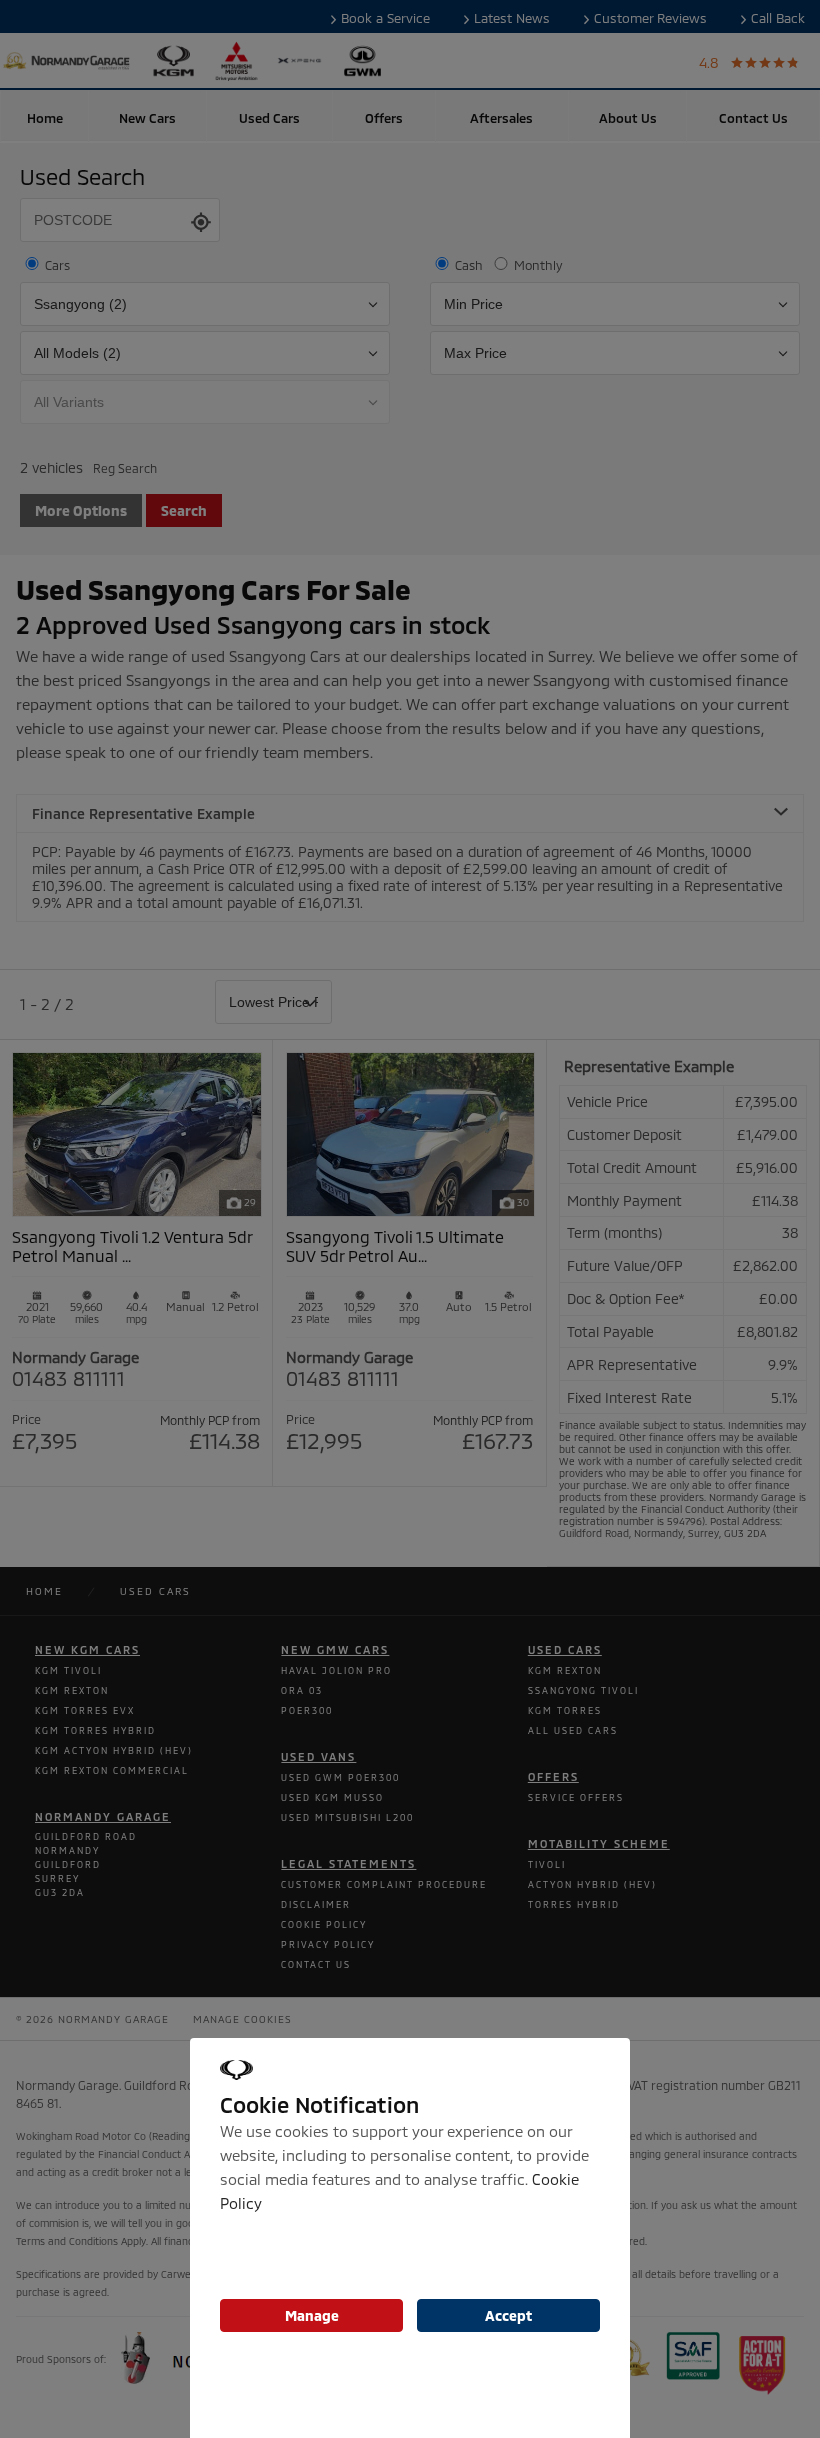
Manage (312, 2315)
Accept (508, 2315)
